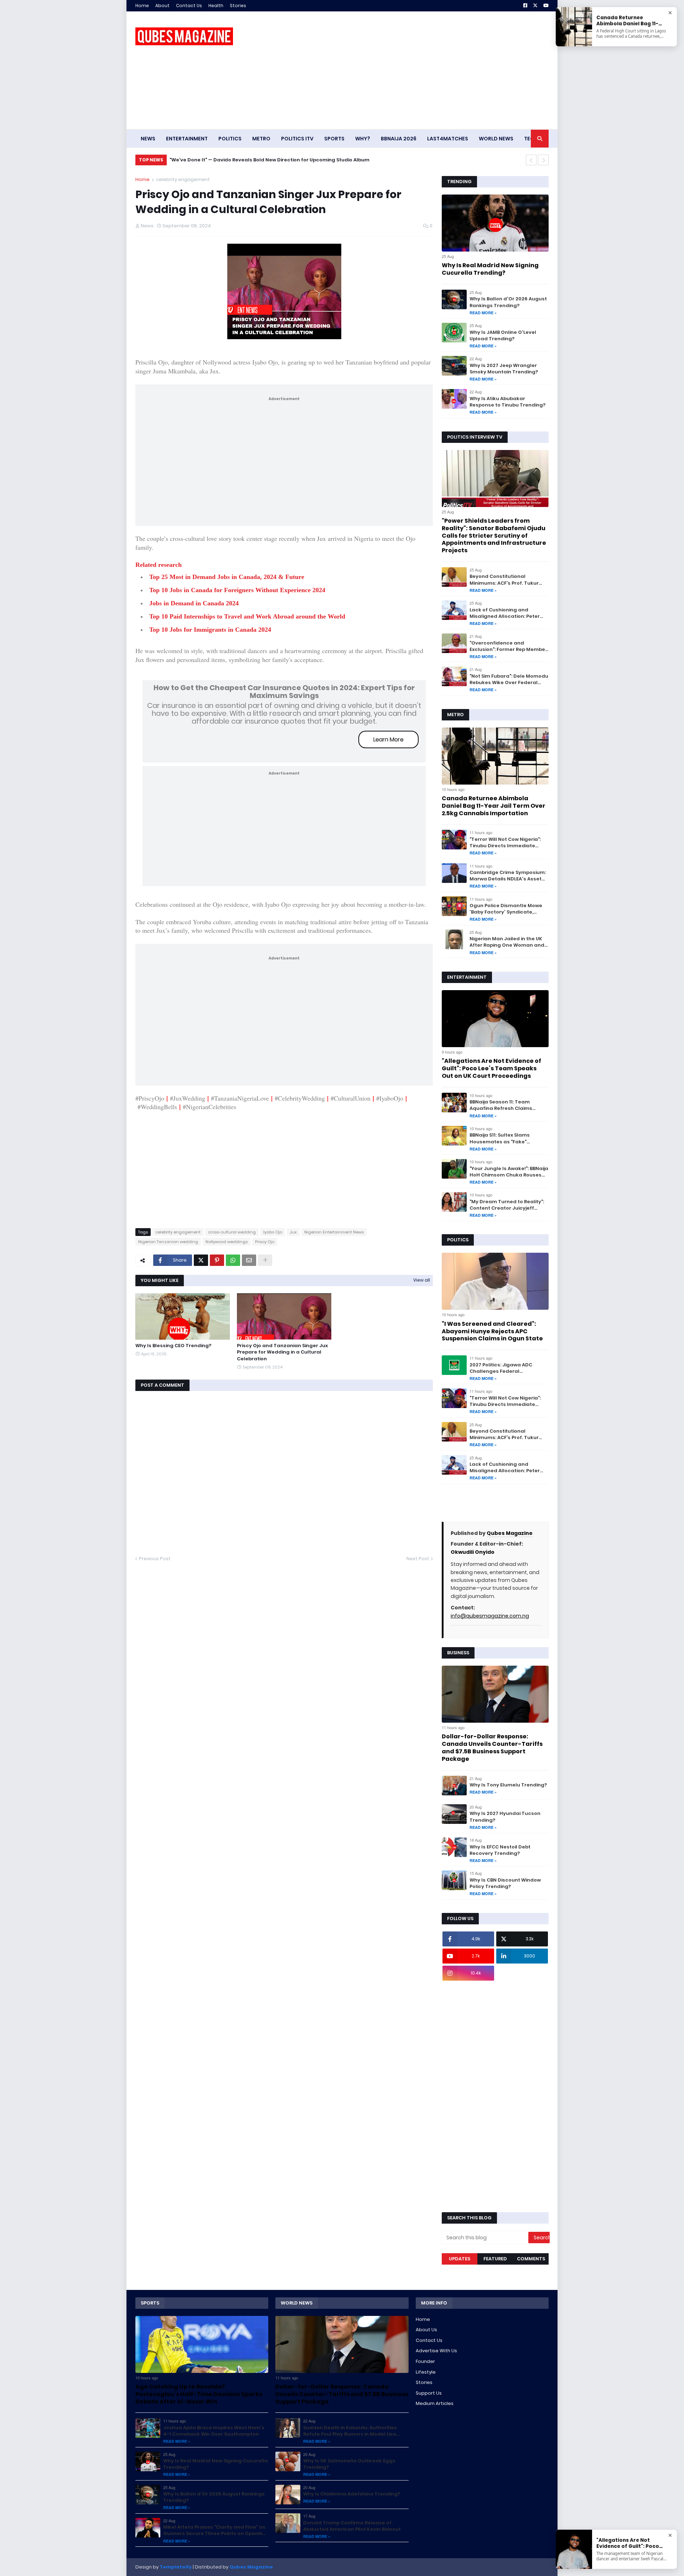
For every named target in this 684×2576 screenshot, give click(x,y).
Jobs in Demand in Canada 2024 (194, 603)
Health (216, 6)
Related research (159, 565)
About (162, 6)
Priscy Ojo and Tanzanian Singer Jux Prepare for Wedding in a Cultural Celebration (282, 1352)
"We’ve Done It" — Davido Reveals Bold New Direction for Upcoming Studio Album (270, 160)
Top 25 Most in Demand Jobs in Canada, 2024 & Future (227, 577)
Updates (460, 2259)
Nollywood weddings (227, 1242)
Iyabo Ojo (273, 1232)
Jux (293, 1232)
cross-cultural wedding (232, 1232)
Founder (425, 2361)
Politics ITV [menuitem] (297, 139)
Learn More (388, 739)
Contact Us (189, 6)
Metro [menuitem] (261, 139)
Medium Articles (435, 2403)
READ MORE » (483, 313)
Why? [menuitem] (363, 139)
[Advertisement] (419, 70)
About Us (426, 2330)
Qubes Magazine (510, 1533)
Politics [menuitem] (230, 139)
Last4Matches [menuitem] (448, 139)
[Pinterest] (217, 1260)
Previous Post (155, 1559)
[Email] (249, 1260)
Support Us (429, 2393)
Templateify (176, 2567)
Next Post (418, 1559)
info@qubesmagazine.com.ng (490, 1616)
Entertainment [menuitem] (187, 139)
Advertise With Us (436, 2351)
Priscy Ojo (265, 1242)
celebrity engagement (183, 179)
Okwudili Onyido (473, 1552)
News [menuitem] (148, 139)
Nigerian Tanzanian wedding (168, 1242)
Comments (531, 2259)
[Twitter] (201, 1260)
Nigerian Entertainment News (334, 1232)
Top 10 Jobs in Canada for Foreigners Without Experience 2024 (237, 590)
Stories (238, 6)
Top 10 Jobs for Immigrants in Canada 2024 (210, 630)
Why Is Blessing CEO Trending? (173, 1346)
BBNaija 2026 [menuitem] (399, 139)
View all (422, 1280)
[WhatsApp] (233, 1260)
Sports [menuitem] (334, 139)
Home (142, 6)
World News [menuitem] (496, 139)
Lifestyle (426, 2372)
